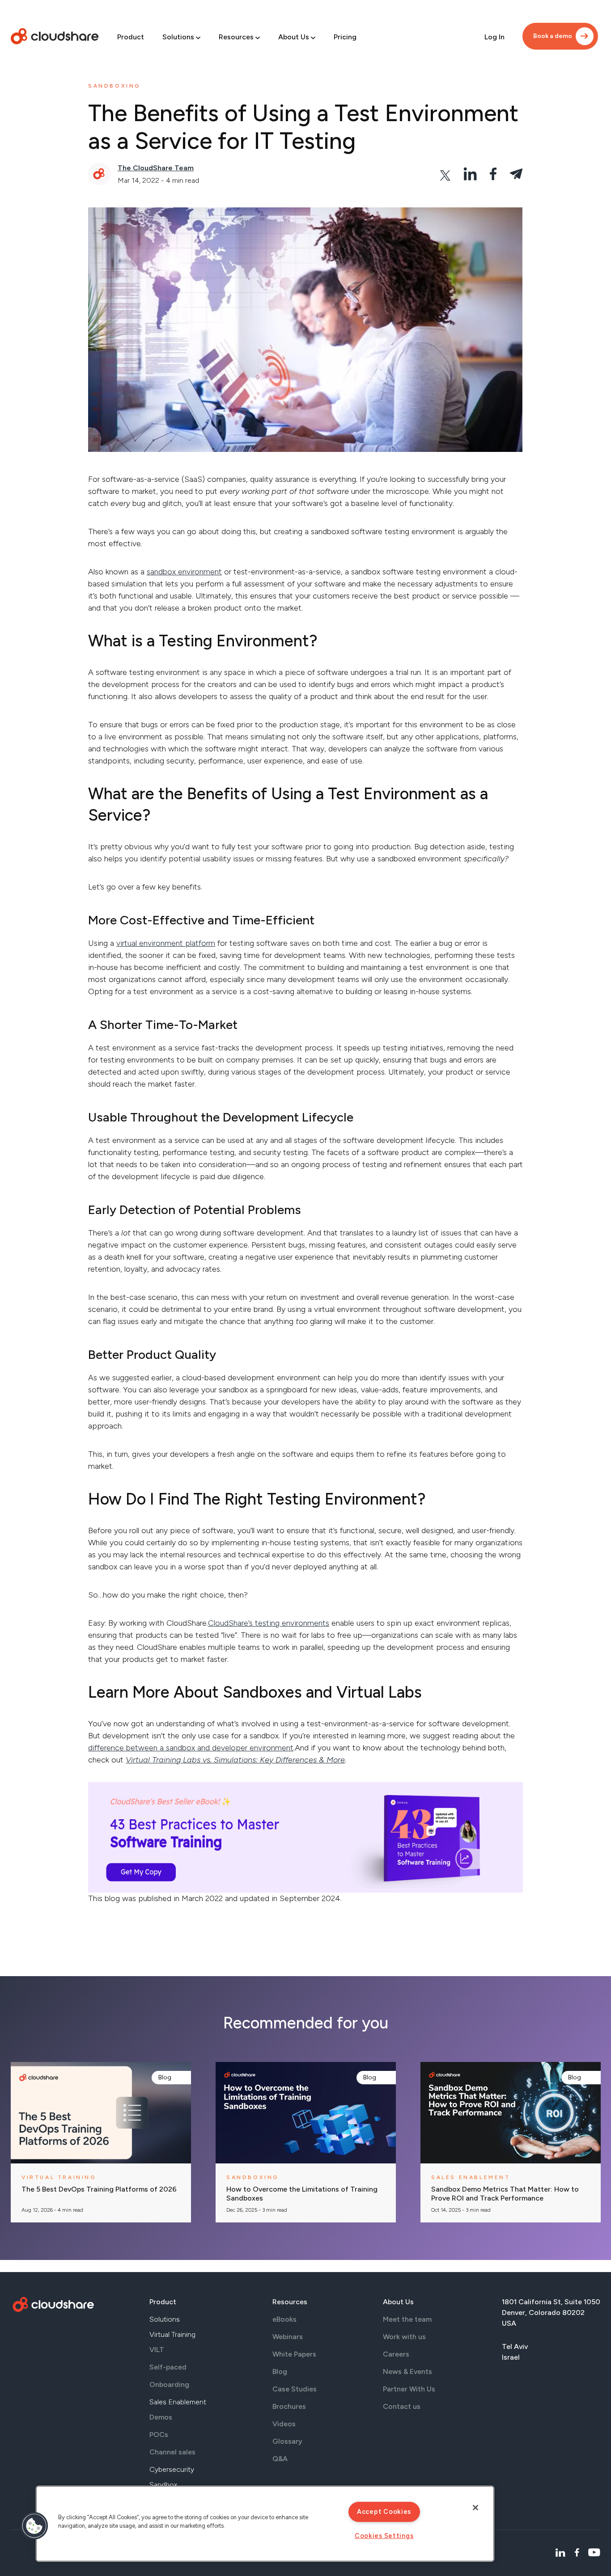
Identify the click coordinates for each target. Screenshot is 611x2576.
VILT (157, 2350)
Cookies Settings (384, 2536)
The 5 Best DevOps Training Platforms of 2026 (99, 2189)
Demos (161, 2417)
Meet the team (407, 2319)
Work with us (404, 2337)
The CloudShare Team (156, 168)
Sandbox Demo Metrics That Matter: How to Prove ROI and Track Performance (505, 2194)
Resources (236, 37)
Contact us (402, 2406)
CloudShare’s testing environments (269, 1623)
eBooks (284, 2319)
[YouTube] (594, 2553)
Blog (165, 2077)
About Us (294, 37)
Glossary (287, 2441)
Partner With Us (409, 2389)
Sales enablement (471, 2177)
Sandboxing (114, 86)
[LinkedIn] (560, 2553)
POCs (159, 2435)
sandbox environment (184, 572)
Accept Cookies (384, 2512)
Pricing (345, 37)
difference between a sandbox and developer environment (191, 1748)
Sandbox (163, 2485)
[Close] (475, 2508)
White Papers (294, 2354)
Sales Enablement (178, 2402)
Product (131, 37)
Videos (284, 2424)
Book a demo (553, 36)
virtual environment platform (166, 943)
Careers (396, 2354)
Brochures (289, 2406)
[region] (265, 2524)
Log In (494, 37)
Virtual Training (172, 2334)
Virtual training (59, 2177)
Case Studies (295, 2389)
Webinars (288, 2337)
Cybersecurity (172, 2469)
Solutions (178, 37)
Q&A (280, 2459)
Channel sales (172, 2452)
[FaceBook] (577, 2553)
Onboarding (169, 2384)
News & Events (407, 2372)
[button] (34, 2526)
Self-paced (168, 2367)
